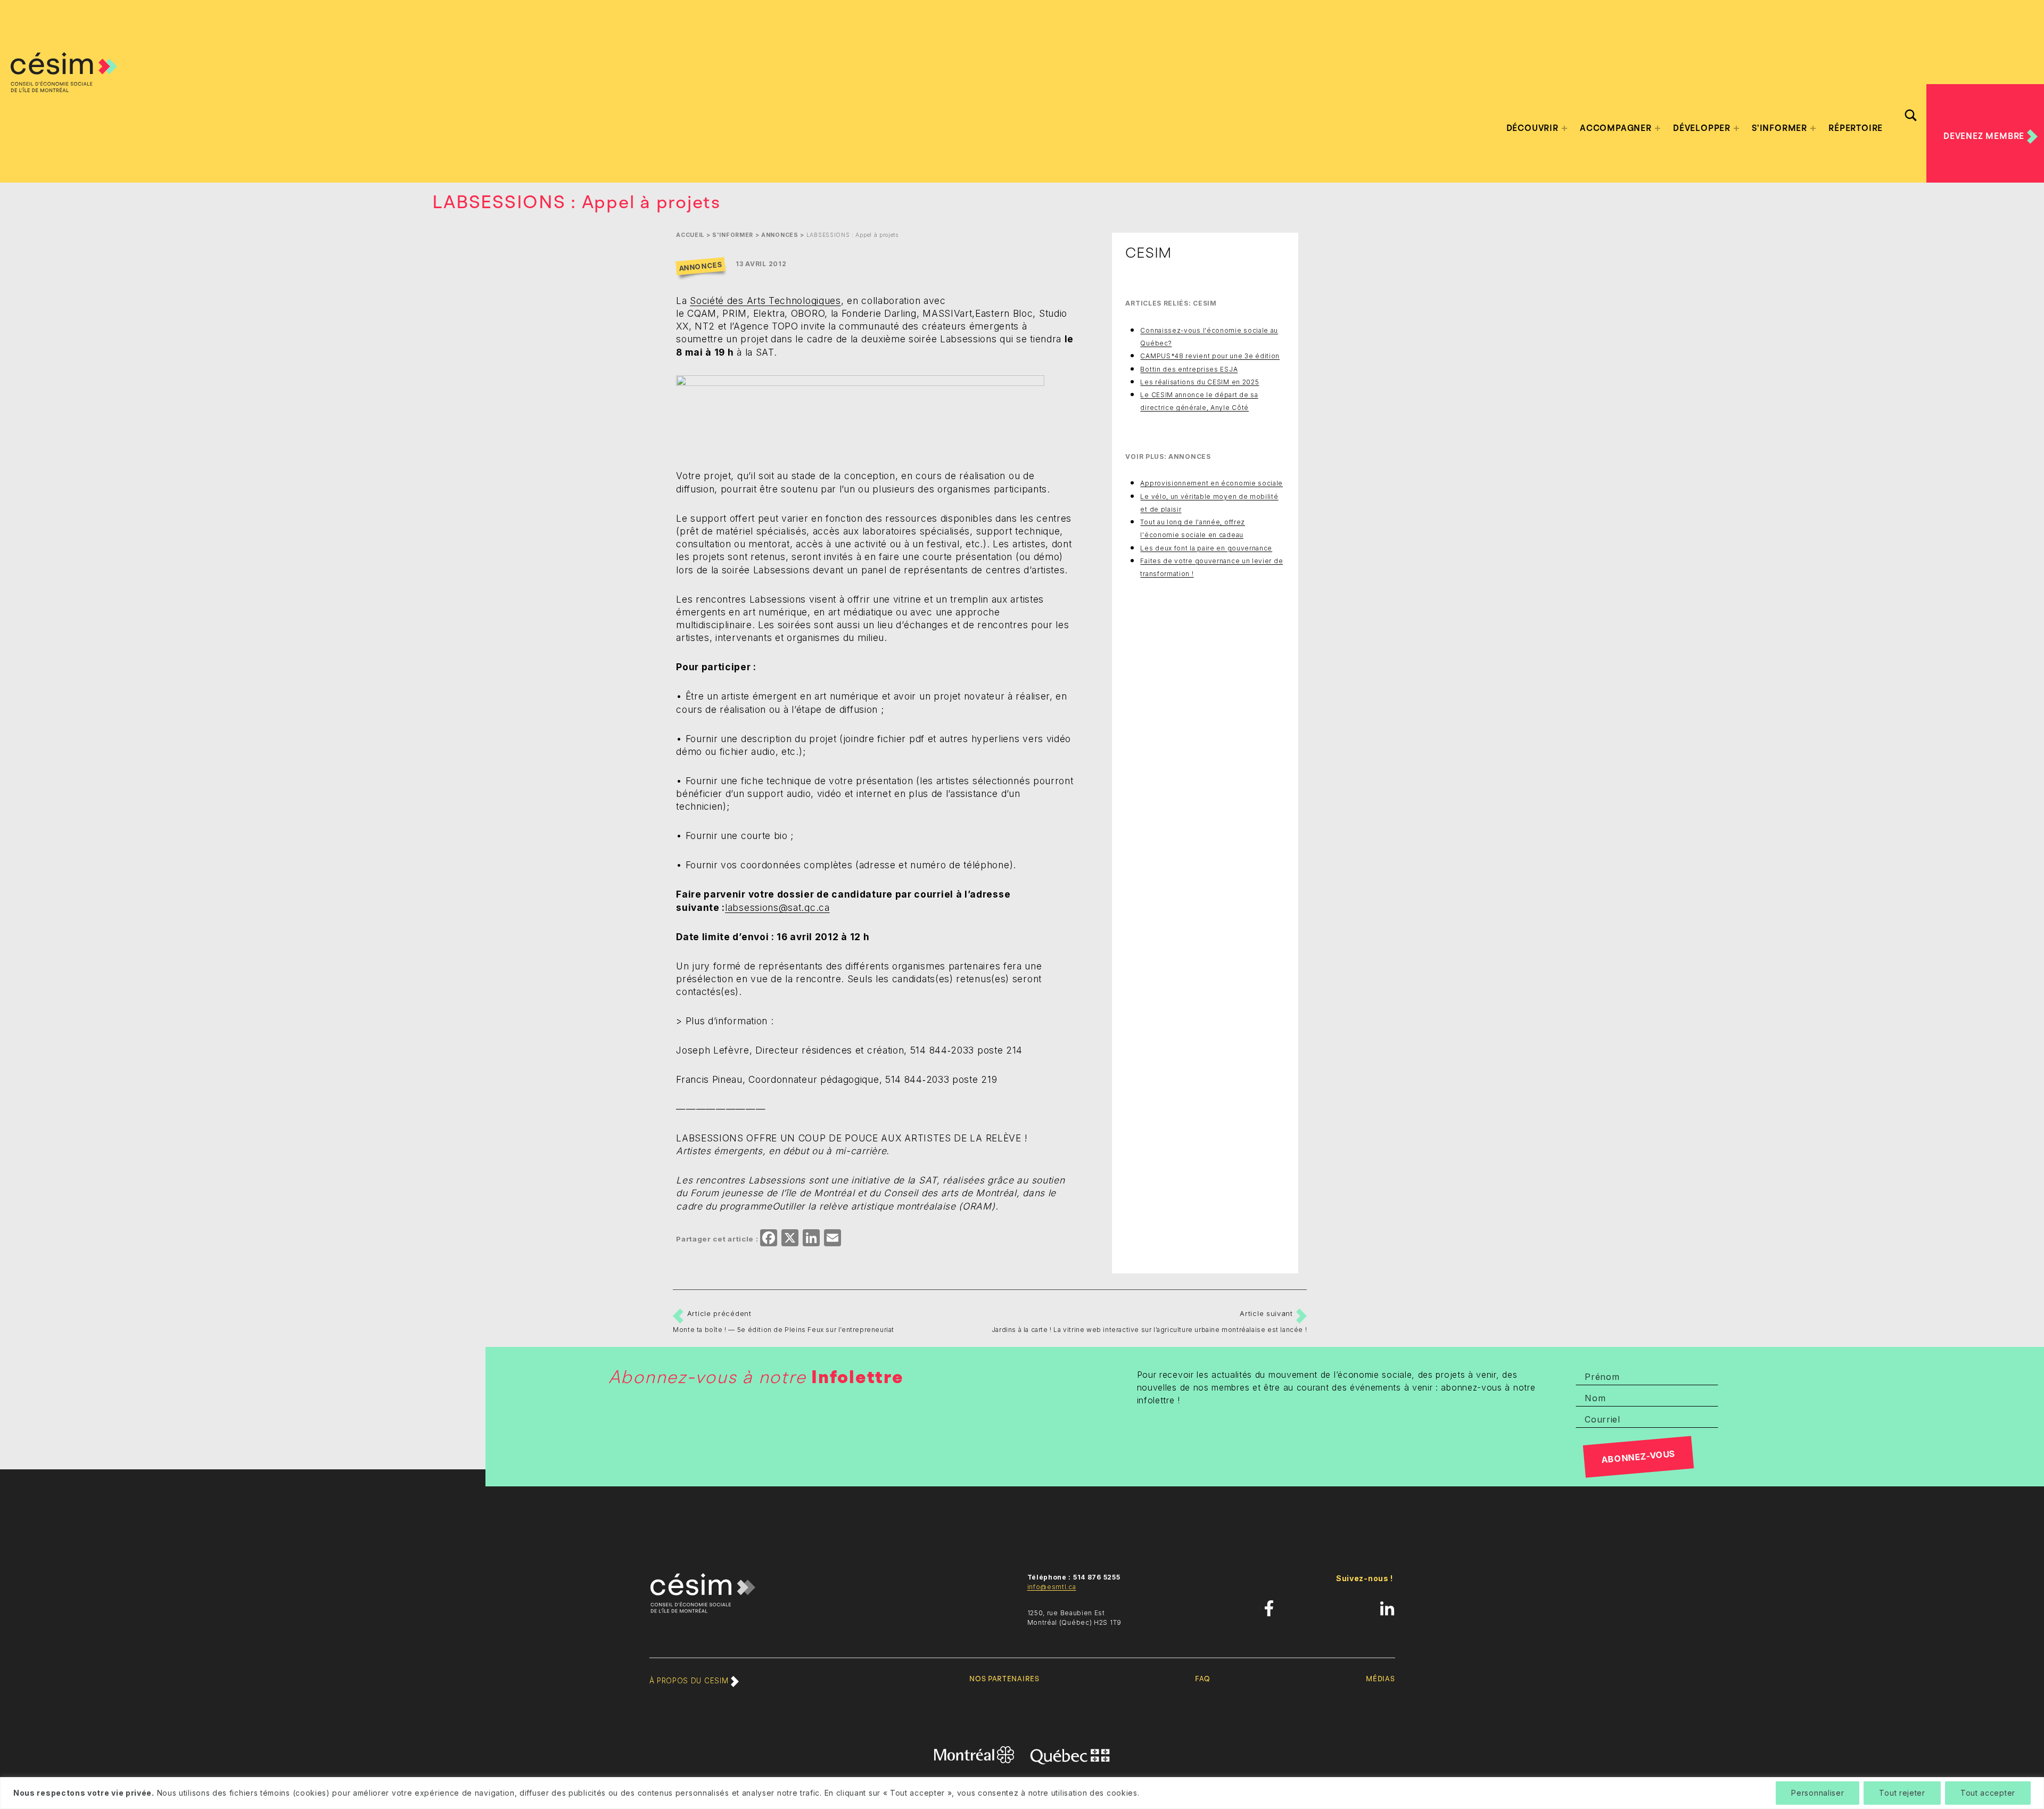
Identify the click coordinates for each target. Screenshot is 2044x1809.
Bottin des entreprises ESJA (1189, 369)
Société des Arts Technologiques (765, 301)
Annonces (780, 235)
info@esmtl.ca (1052, 1587)
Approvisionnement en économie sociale (1211, 483)
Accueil (690, 235)
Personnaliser (1818, 1793)
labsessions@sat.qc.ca (777, 907)
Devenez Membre (1985, 136)
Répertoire (1856, 128)
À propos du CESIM (690, 1681)
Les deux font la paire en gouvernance (1206, 548)
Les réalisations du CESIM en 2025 (1200, 382)
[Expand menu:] (1564, 128)
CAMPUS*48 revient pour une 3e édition (1210, 356)
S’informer (1779, 128)
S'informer (733, 235)
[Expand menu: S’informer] (1813, 128)
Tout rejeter (1902, 1793)
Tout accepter (1988, 1793)
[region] (1022, 1793)
